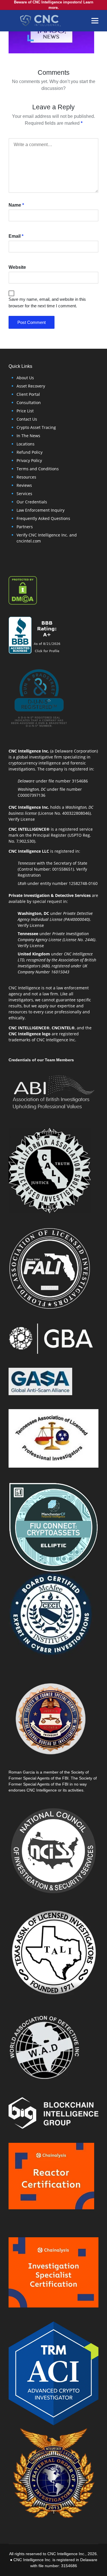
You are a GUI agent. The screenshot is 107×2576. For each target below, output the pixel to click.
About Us (25, 378)
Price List (25, 411)
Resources (26, 477)
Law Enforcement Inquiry (41, 510)
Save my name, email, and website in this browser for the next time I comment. (47, 302)
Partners (25, 527)
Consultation (29, 403)
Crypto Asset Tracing (36, 427)
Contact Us (27, 419)
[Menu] (95, 21)
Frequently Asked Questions (43, 518)
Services (24, 494)
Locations (26, 444)
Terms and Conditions (38, 469)
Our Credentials (32, 502)
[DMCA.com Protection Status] (23, 590)
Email (16, 236)
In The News (28, 436)
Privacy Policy (29, 460)
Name (16, 205)
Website (17, 267)
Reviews (24, 485)
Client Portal (28, 394)
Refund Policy (30, 452)
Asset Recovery (31, 386)
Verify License (22, 819)
